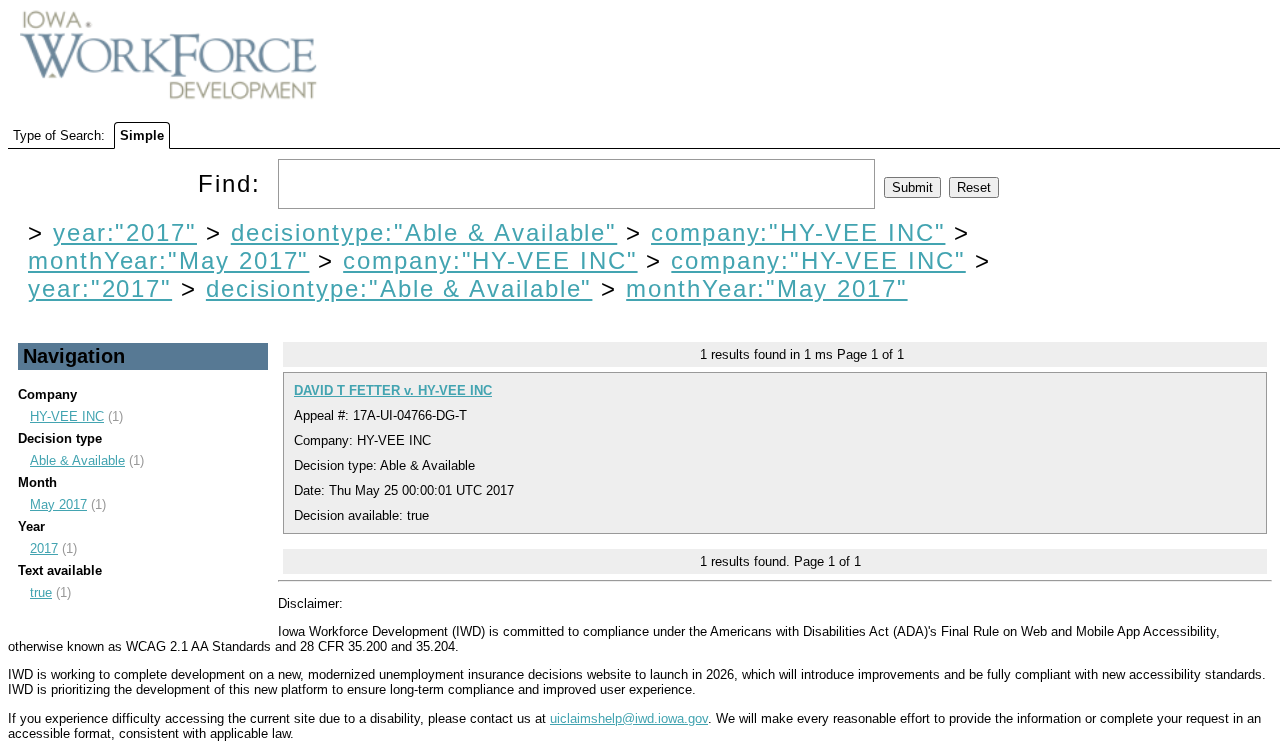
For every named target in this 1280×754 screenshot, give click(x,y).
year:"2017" (125, 232)
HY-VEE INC (67, 416)
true (41, 592)
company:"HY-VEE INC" (798, 232)
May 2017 (58, 504)
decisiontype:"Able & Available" (424, 232)
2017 (44, 548)
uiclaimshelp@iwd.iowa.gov (629, 718)
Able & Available (77, 460)
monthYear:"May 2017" (168, 260)
